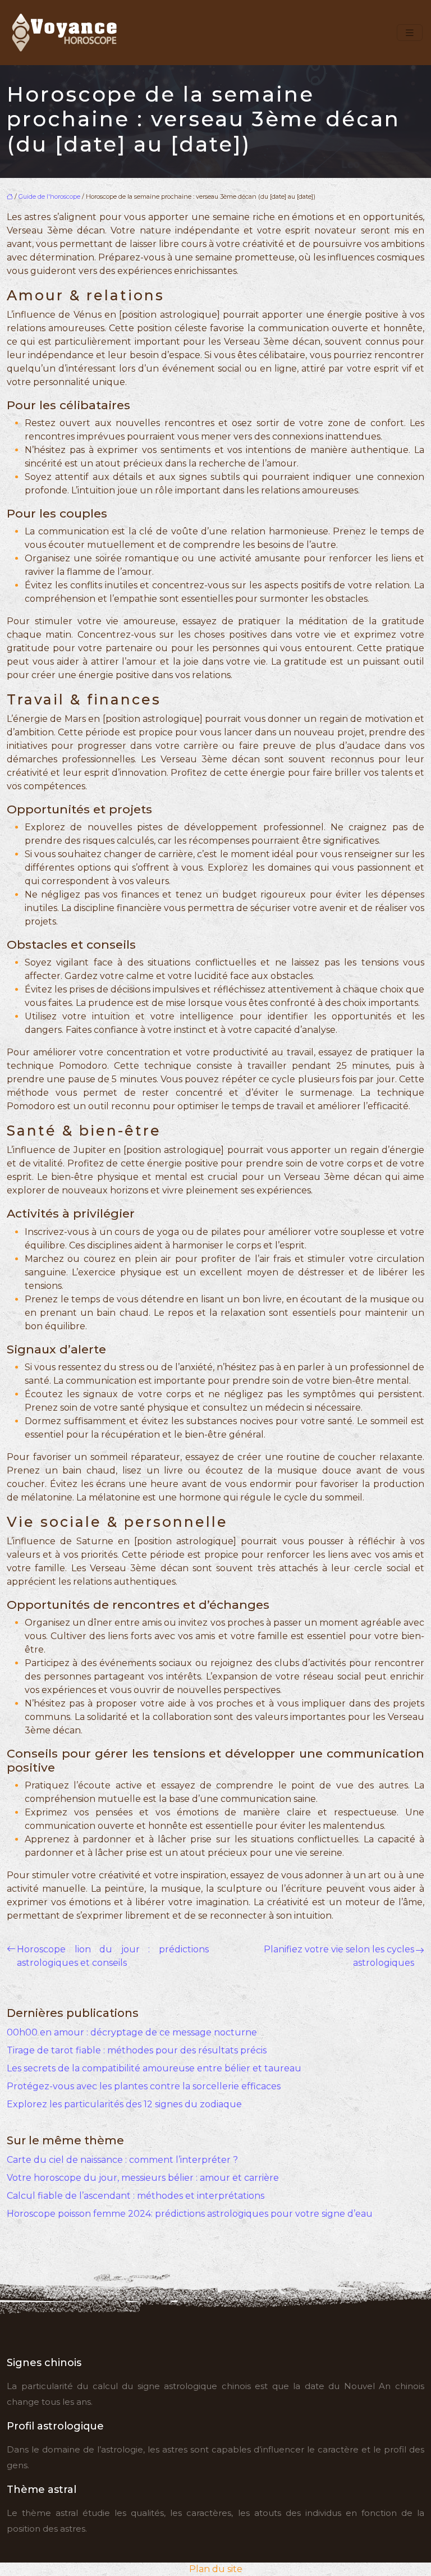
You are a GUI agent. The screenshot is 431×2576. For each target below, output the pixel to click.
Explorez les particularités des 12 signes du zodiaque (124, 2104)
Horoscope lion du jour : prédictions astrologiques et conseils (113, 1956)
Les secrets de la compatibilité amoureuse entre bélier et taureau (154, 2068)
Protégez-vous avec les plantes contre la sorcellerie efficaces (144, 2086)
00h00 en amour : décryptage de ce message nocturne (132, 2032)
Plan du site (216, 2569)
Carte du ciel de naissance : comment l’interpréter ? (122, 2160)
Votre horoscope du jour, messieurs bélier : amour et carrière (143, 2178)
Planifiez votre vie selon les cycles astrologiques (339, 1956)
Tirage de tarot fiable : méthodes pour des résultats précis (137, 2050)
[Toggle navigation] (410, 33)
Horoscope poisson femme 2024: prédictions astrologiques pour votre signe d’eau (190, 2214)
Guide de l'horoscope (49, 196)
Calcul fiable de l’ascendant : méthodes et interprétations (136, 2196)
